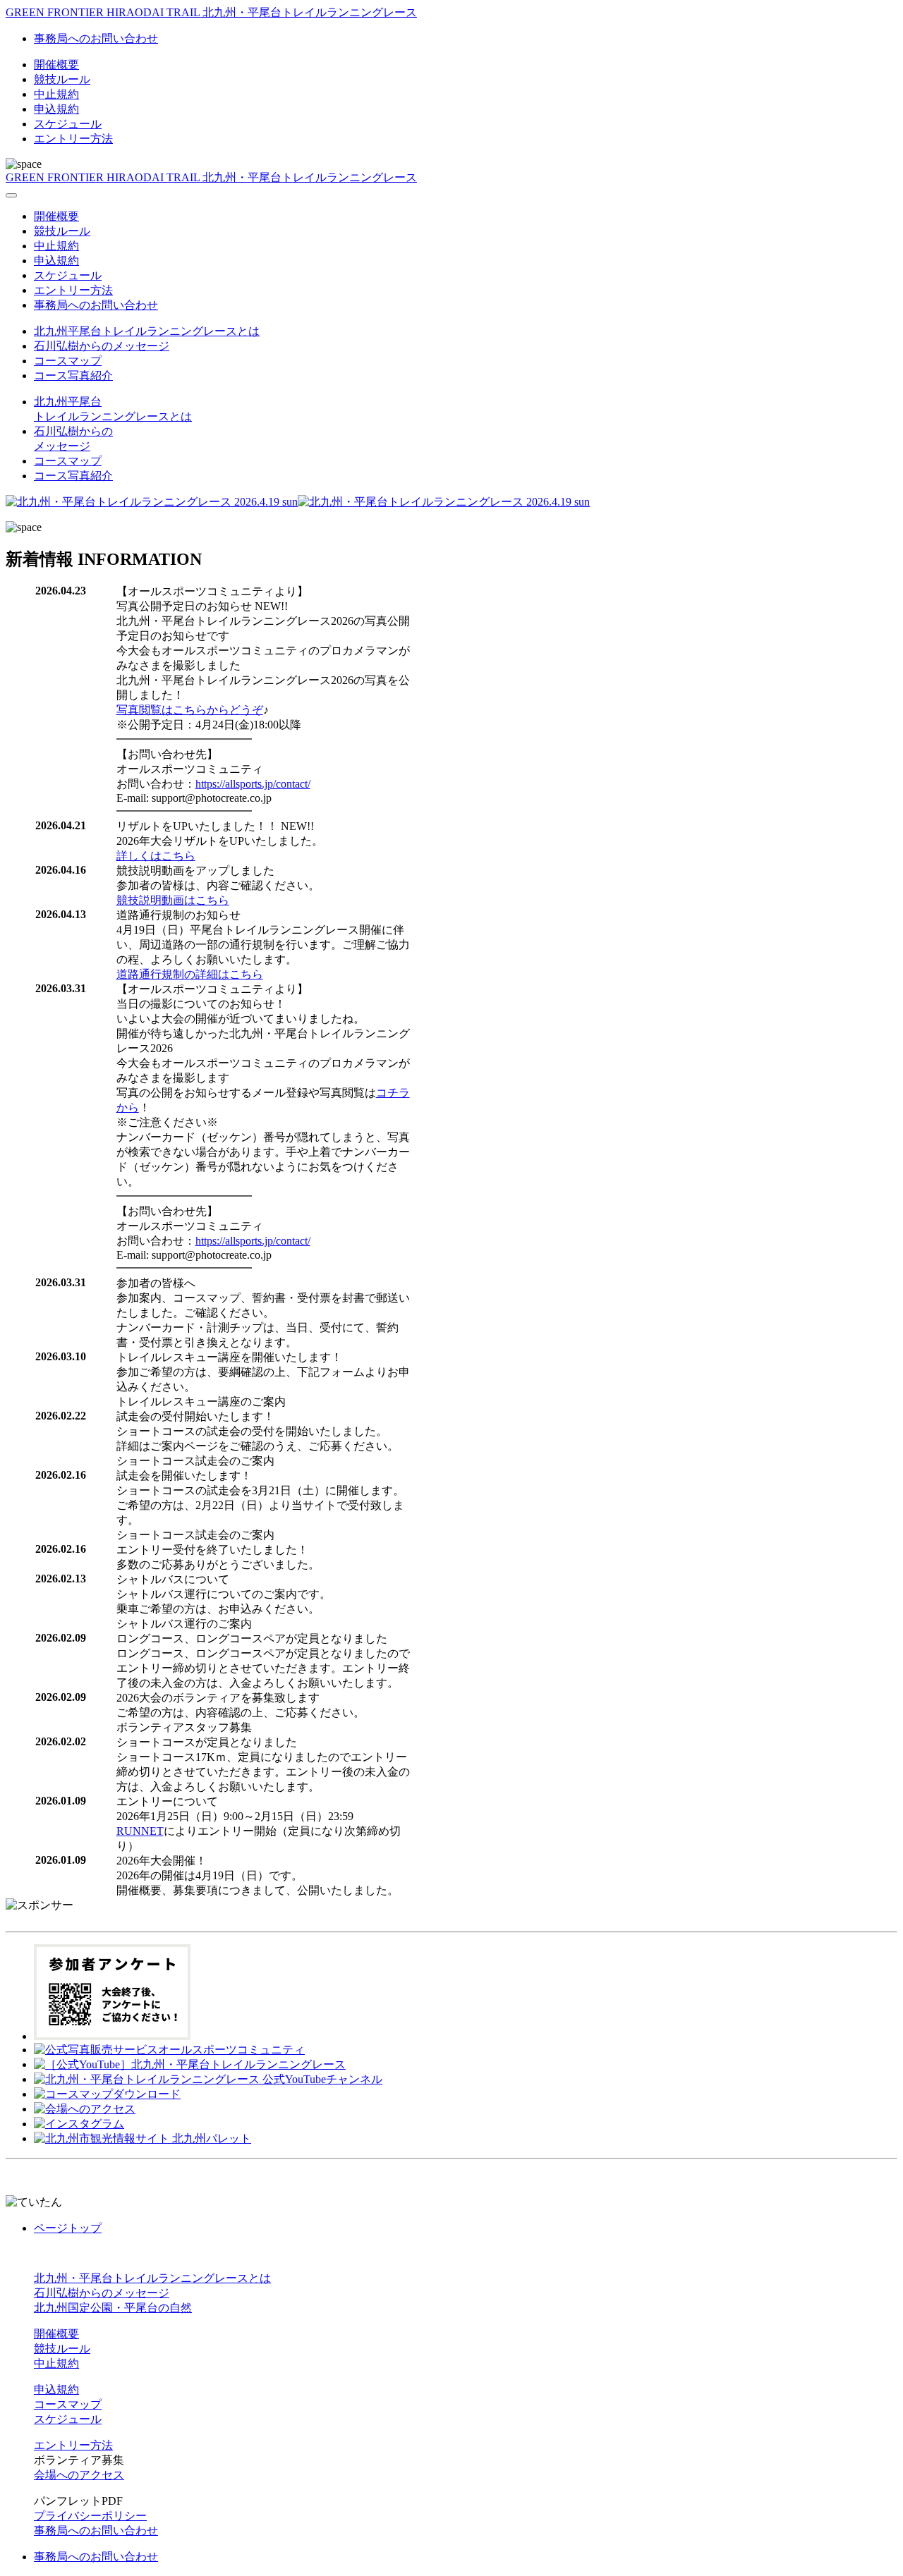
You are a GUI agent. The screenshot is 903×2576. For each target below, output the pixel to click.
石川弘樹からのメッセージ (102, 346)
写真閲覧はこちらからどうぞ (190, 710)
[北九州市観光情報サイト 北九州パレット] (143, 2138)
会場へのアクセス (79, 2475)
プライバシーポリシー (90, 2516)
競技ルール (62, 79)
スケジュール (68, 124)
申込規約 (56, 109)
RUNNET (140, 1831)
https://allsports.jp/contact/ (253, 784)
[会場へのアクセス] (85, 2109)
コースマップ (68, 361)
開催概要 (56, 65)
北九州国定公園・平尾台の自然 (113, 2308)
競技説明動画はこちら (173, 900)
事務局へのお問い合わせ (96, 38)
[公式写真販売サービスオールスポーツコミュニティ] (169, 2050)
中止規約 (56, 94)
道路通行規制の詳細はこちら (190, 974)
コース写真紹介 (73, 376)
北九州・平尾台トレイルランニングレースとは (152, 2278)
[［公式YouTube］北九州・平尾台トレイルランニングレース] (190, 2064)
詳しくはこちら (156, 856)
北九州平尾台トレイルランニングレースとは (147, 331)
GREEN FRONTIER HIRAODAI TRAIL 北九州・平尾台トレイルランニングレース (211, 12)
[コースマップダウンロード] (107, 2094)
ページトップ (68, 2228)
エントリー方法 (73, 139)
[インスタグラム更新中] (79, 2124)
